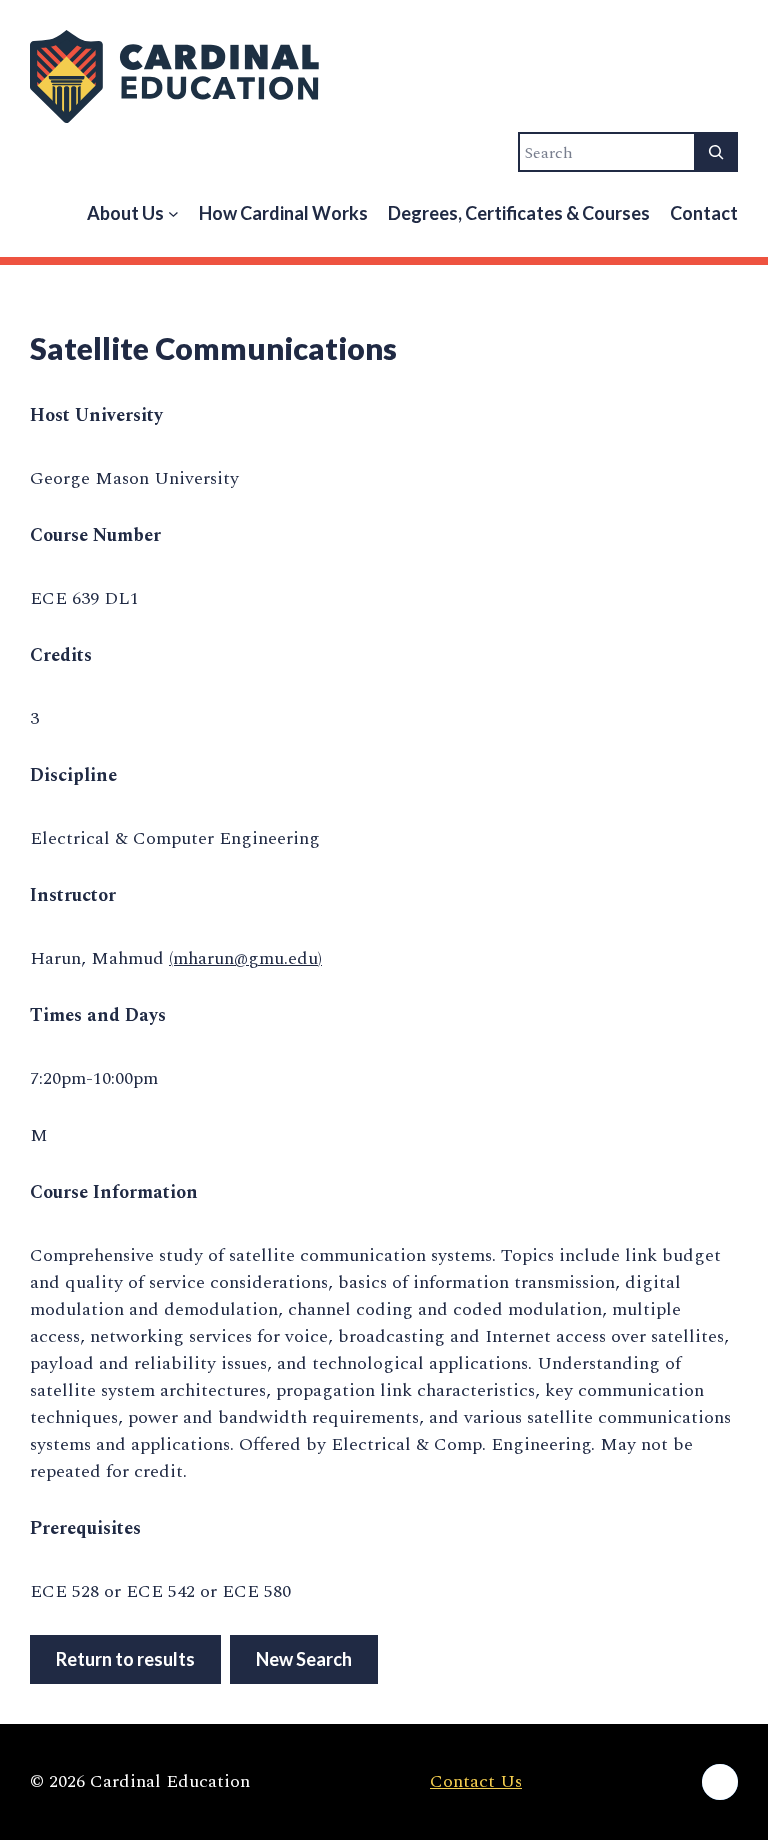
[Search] (716, 152)
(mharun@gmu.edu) (245, 958)
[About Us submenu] (173, 213)
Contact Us (476, 1781)
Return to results (125, 1659)
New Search (304, 1659)
